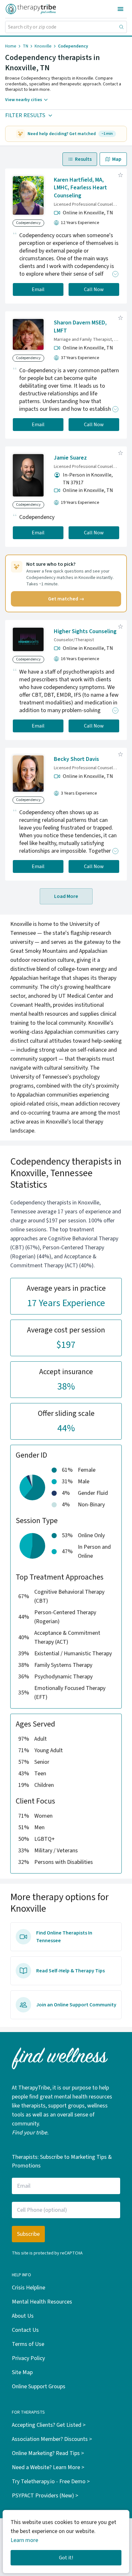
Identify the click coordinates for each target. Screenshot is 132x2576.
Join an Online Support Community (76, 2005)
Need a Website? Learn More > (48, 2467)
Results (83, 159)
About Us (23, 2316)
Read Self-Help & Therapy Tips (70, 1971)
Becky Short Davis (76, 759)
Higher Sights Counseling (85, 631)
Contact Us (25, 2330)
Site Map (22, 2372)
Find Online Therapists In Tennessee (64, 1937)
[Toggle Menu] (120, 9)
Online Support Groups (39, 2386)
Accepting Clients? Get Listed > (49, 2425)
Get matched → (66, 599)
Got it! (66, 2558)
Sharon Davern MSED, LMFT (80, 327)
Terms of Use (28, 2344)
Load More (66, 896)
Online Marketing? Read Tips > (48, 2453)
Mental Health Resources (42, 2302)
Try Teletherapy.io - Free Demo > (51, 2481)
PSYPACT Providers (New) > (45, 2496)
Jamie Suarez (70, 458)
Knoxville (43, 46)
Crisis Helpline (29, 2288)
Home (11, 46)
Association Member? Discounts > (52, 2439)
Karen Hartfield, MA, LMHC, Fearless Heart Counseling (80, 188)
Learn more (24, 2540)
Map (117, 159)
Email (38, 289)
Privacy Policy (28, 2358)
